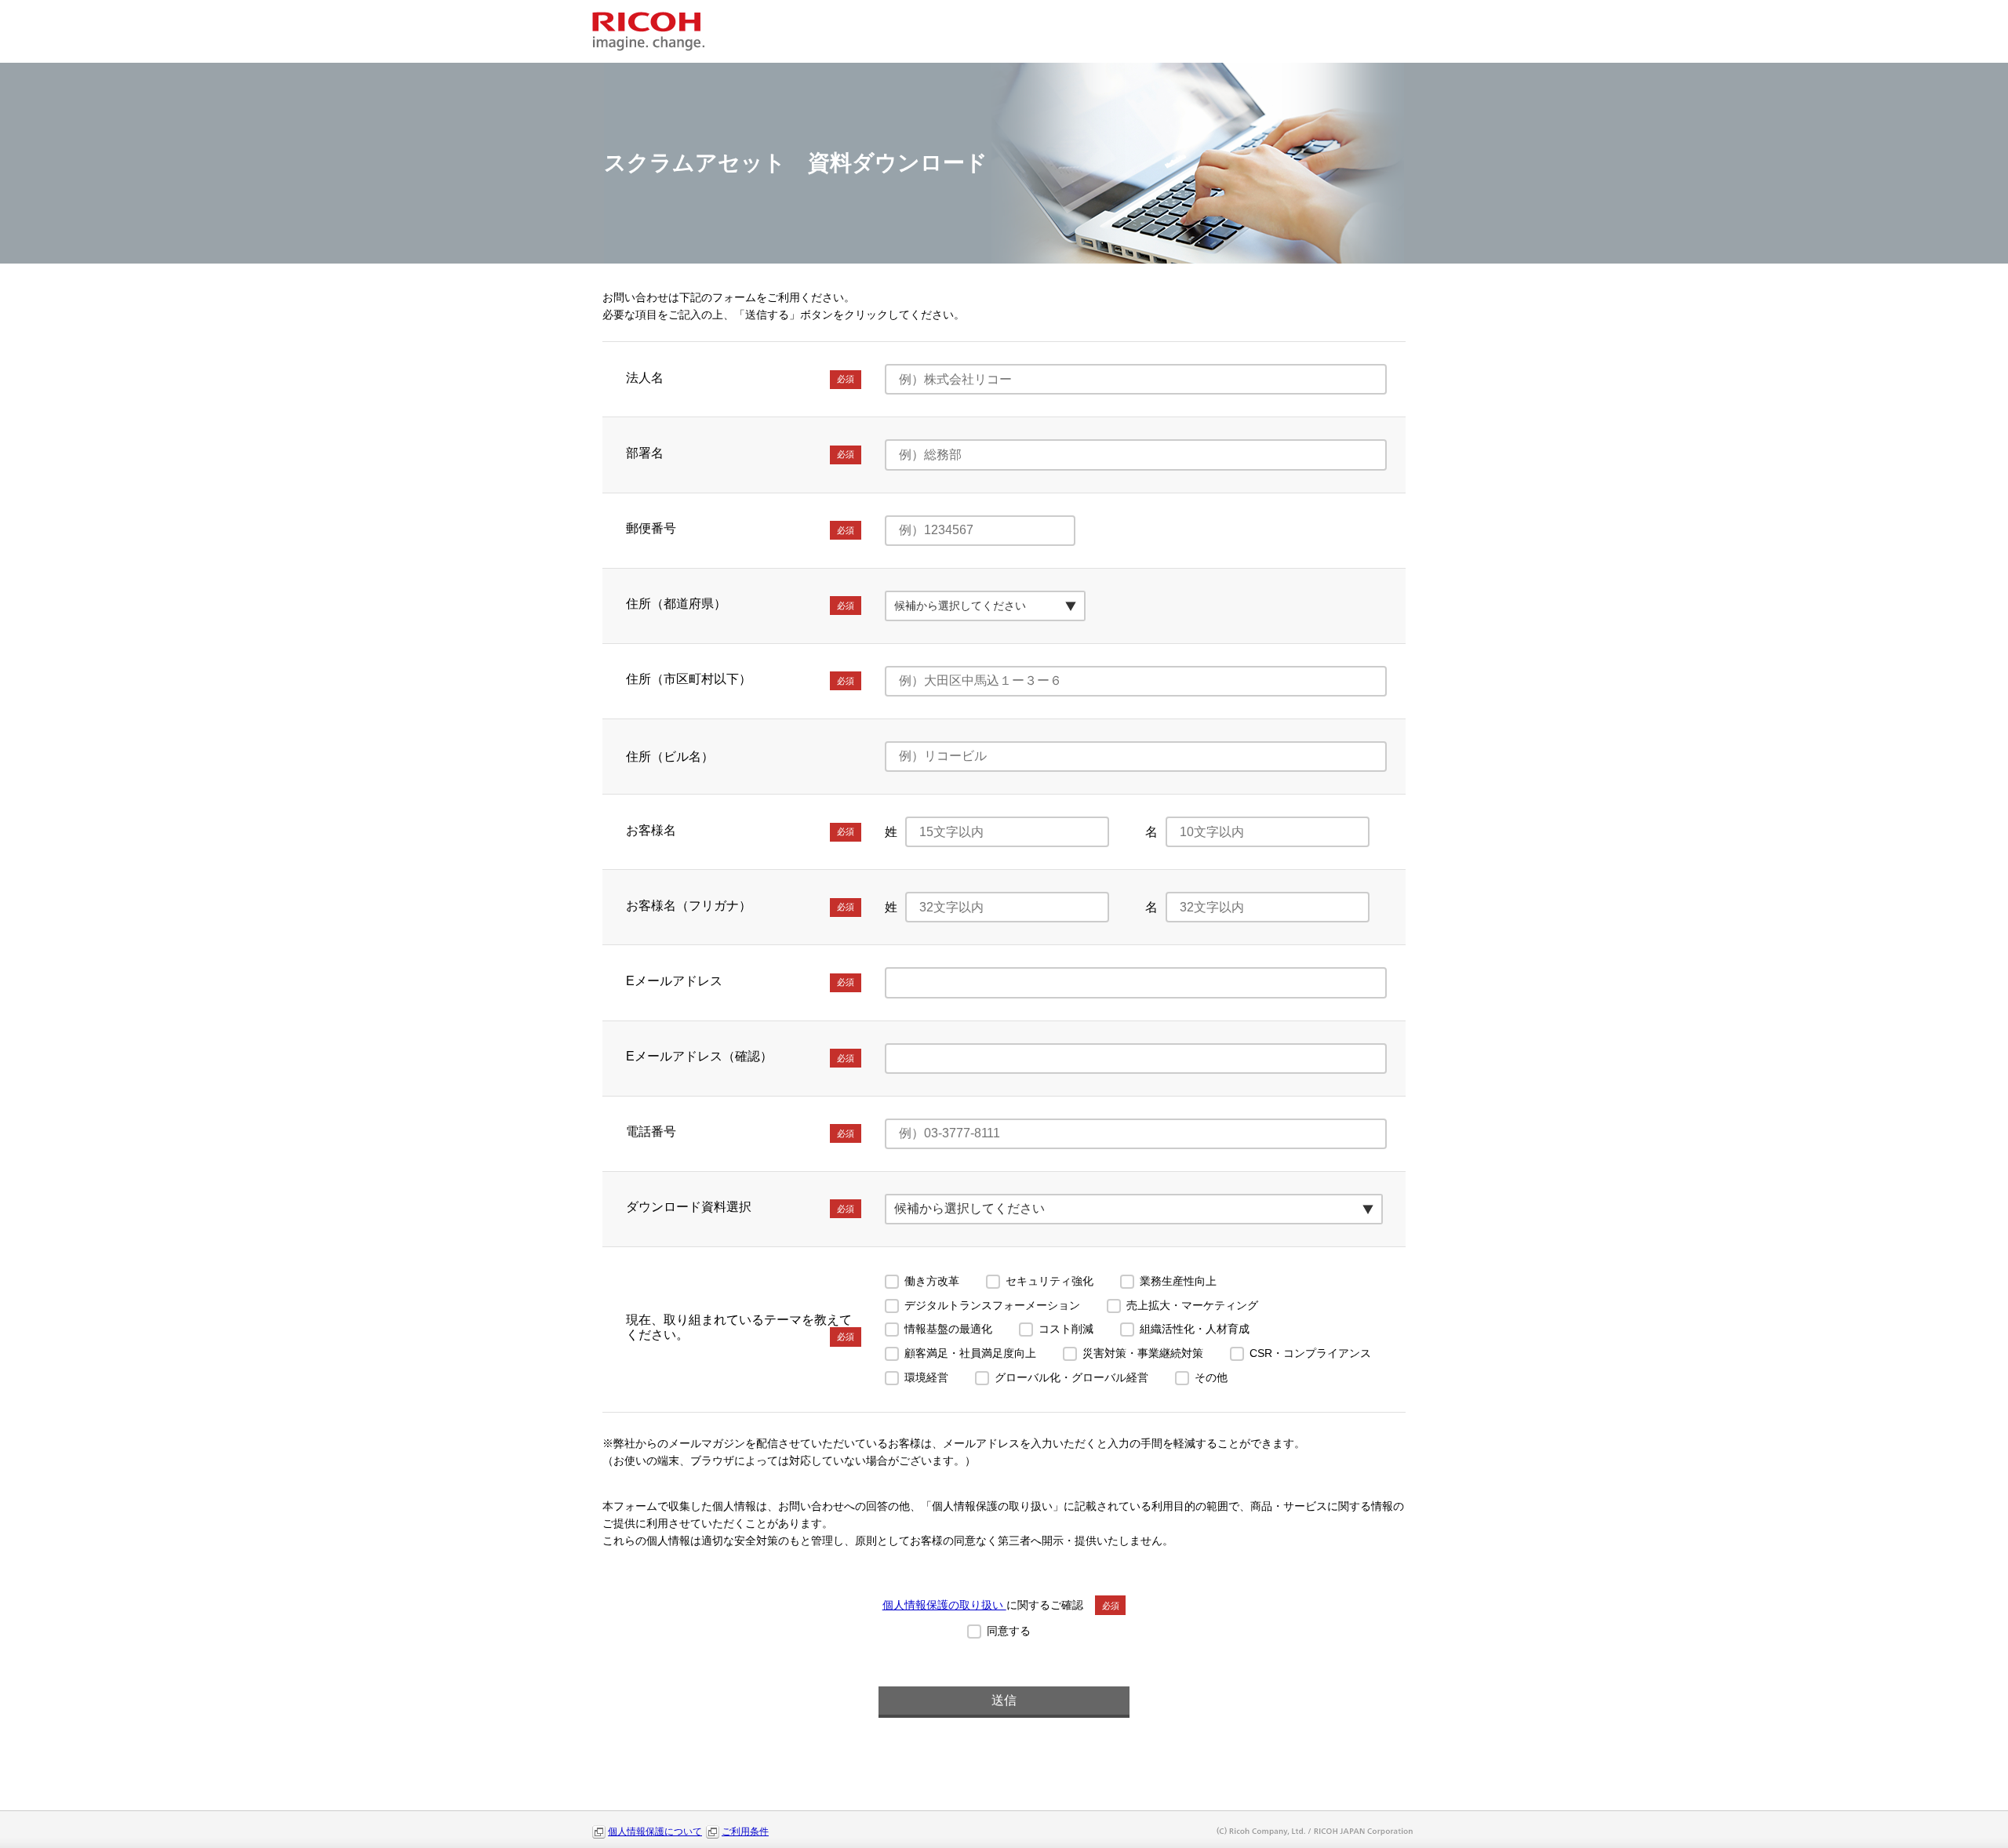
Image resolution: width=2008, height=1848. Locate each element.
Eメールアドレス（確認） (740, 1056)
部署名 (740, 453)
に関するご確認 (1001, 1605)
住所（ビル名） (670, 757)
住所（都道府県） (740, 604)
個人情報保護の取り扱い (944, 1605)
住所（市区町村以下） (740, 679)
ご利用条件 (745, 1832)
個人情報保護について (655, 1832)
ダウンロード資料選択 (740, 1207)
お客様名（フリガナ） (740, 906)
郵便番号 (740, 528)
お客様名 (740, 830)
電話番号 (740, 1131)
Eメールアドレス (740, 981)
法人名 (740, 378)
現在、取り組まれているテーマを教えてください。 (740, 1327)
